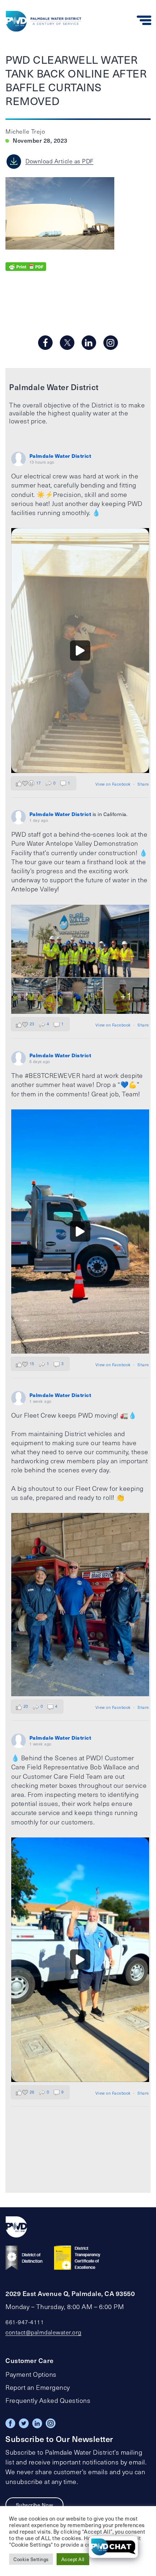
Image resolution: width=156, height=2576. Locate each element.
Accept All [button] (73, 2559)
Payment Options (31, 2374)
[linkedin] (89, 343)
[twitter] (67, 343)
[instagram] (111, 343)
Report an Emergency (38, 2387)
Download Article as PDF (59, 161)
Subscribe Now (35, 2505)
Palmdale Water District (60, 456)
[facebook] (45, 343)
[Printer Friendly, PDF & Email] (26, 265)
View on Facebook (113, 784)
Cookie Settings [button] (31, 2559)
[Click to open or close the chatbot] (113, 2547)
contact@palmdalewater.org (44, 2332)
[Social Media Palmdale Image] (80, 650)
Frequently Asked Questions (48, 2400)
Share (143, 784)
